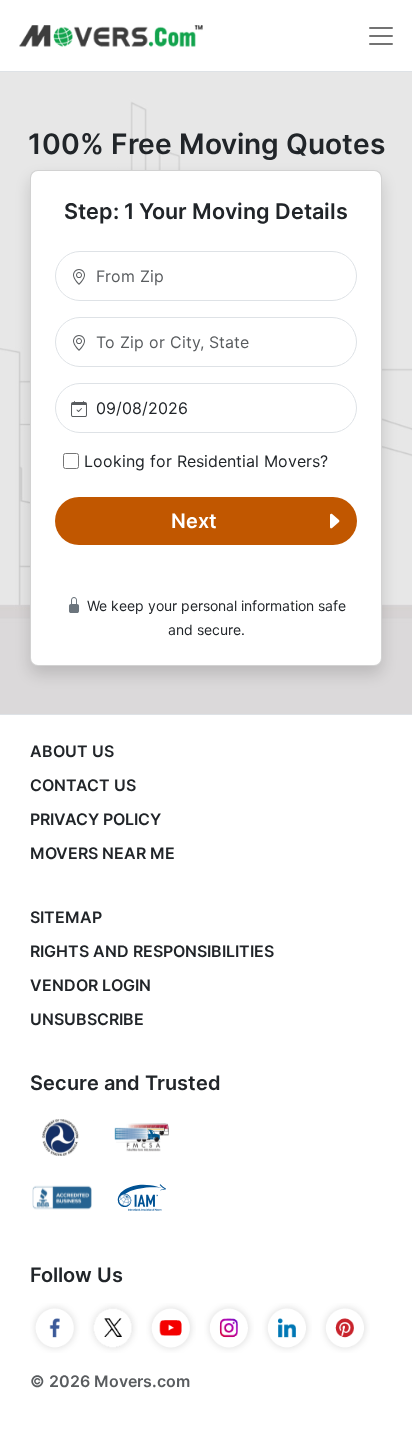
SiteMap (66, 917)
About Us (72, 751)
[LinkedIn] (287, 1328)
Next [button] (194, 521)
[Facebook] (55, 1328)
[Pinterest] (345, 1328)
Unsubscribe (87, 1019)
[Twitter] (113, 1328)
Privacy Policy (95, 819)
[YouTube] (171, 1328)
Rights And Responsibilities (152, 951)
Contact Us (83, 785)
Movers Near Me (102, 853)
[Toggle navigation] (381, 36)
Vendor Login (90, 985)
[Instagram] (229, 1328)
